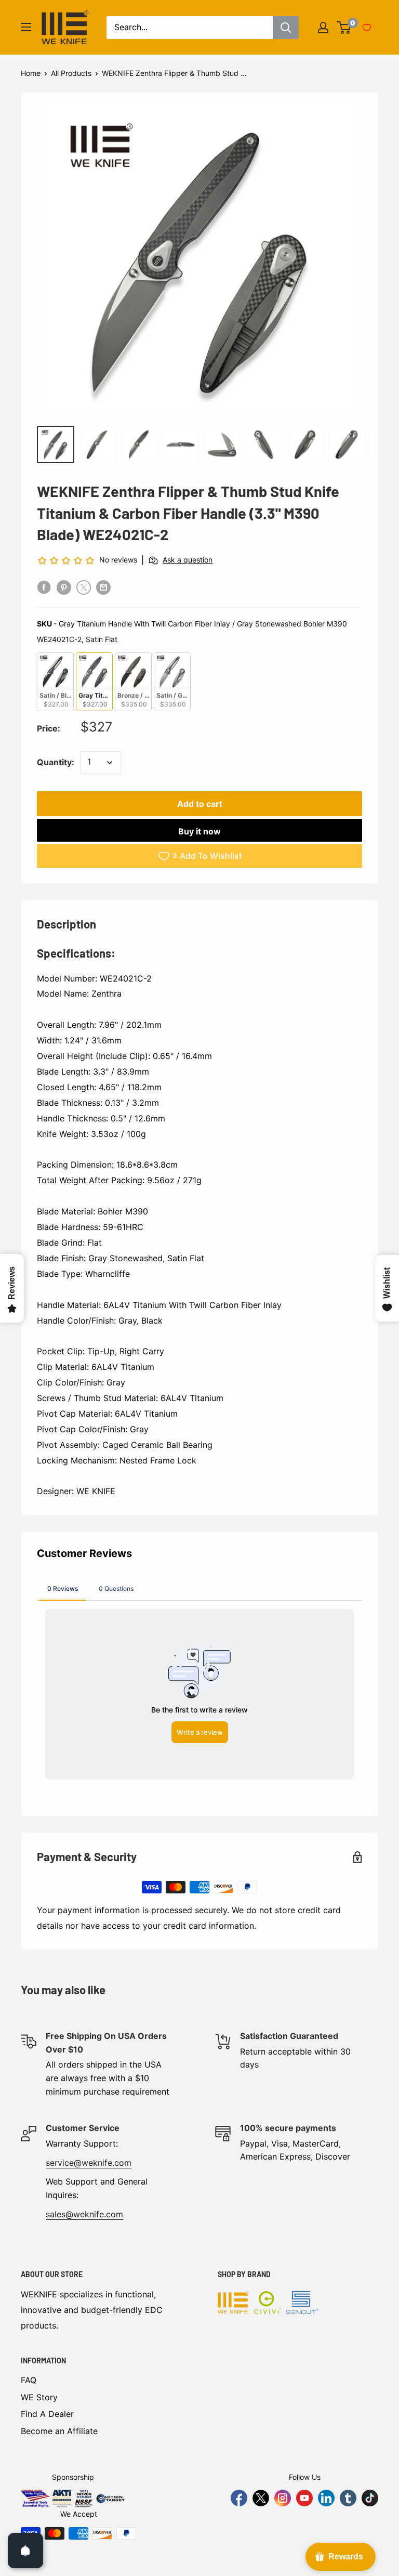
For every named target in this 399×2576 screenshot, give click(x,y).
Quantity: (56, 762)
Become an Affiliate (59, 2431)
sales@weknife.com (84, 2214)
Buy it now (199, 831)
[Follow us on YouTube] (304, 2498)
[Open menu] (26, 27)
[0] (344, 28)
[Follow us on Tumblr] (348, 2498)
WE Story (39, 2397)
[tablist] (199, 1588)
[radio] (55, 682)
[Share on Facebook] (44, 587)
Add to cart (200, 804)
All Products (71, 73)
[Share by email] (103, 587)
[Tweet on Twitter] (84, 587)
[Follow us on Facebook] (239, 2498)
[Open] (25, 2551)
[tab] (63, 1588)
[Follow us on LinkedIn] (326, 2498)
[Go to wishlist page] (367, 28)
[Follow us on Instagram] (283, 2498)
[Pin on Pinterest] (64, 587)
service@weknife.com (89, 2163)
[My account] (323, 28)
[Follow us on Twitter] (261, 2498)
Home (31, 73)
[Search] (286, 28)
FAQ (29, 2380)
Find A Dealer (47, 2414)
